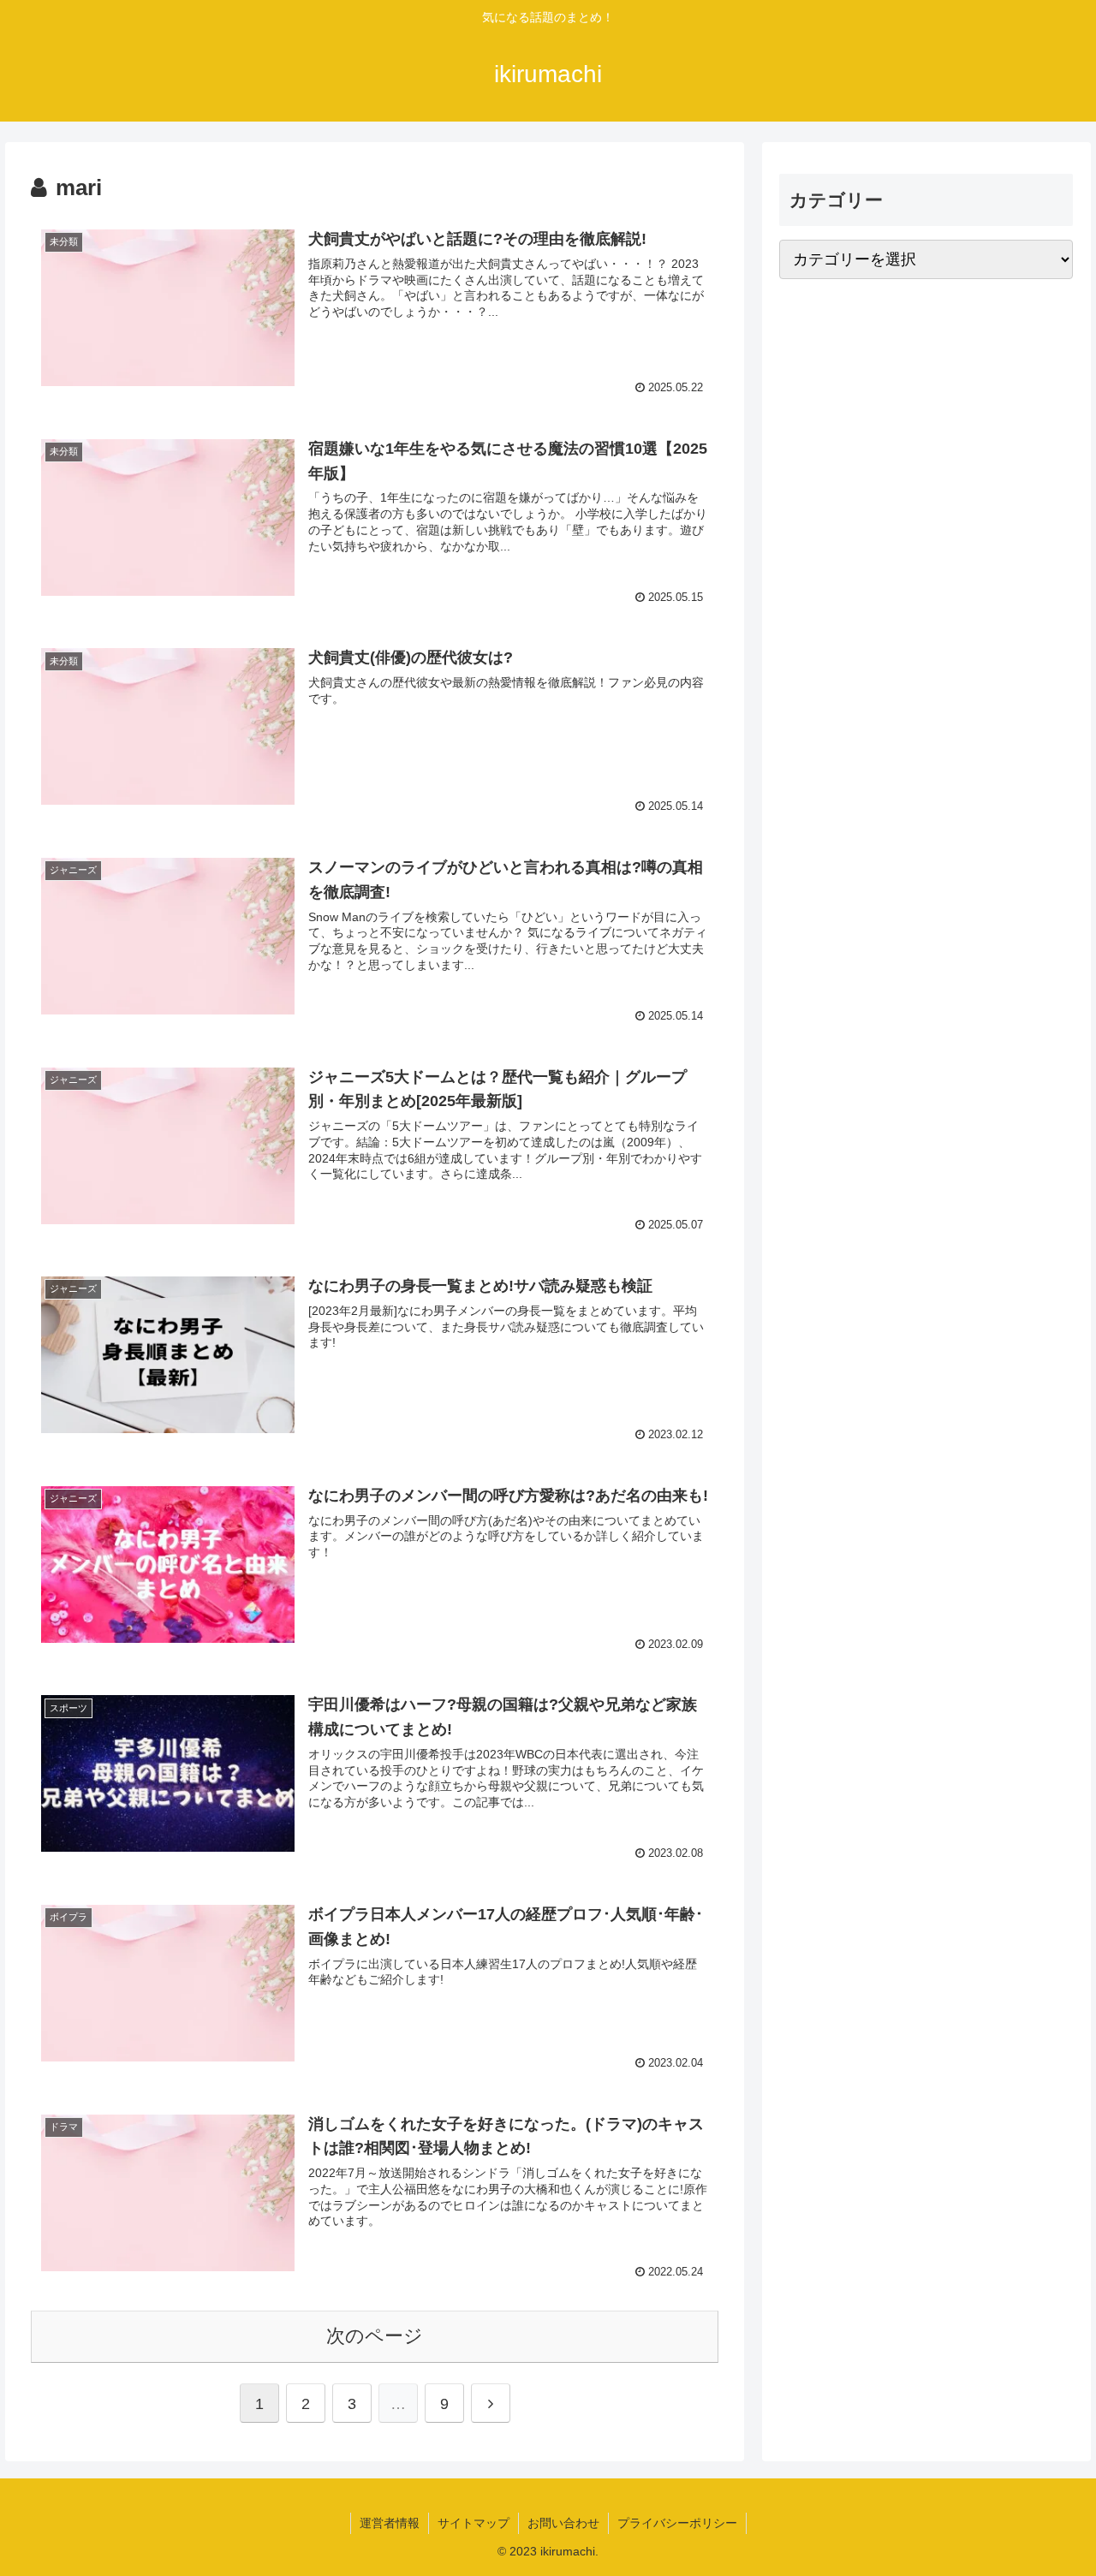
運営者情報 (390, 2523)
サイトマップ (474, 2523)
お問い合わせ (563, 2523)
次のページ (375, 2336)
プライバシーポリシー (677, 2523)
